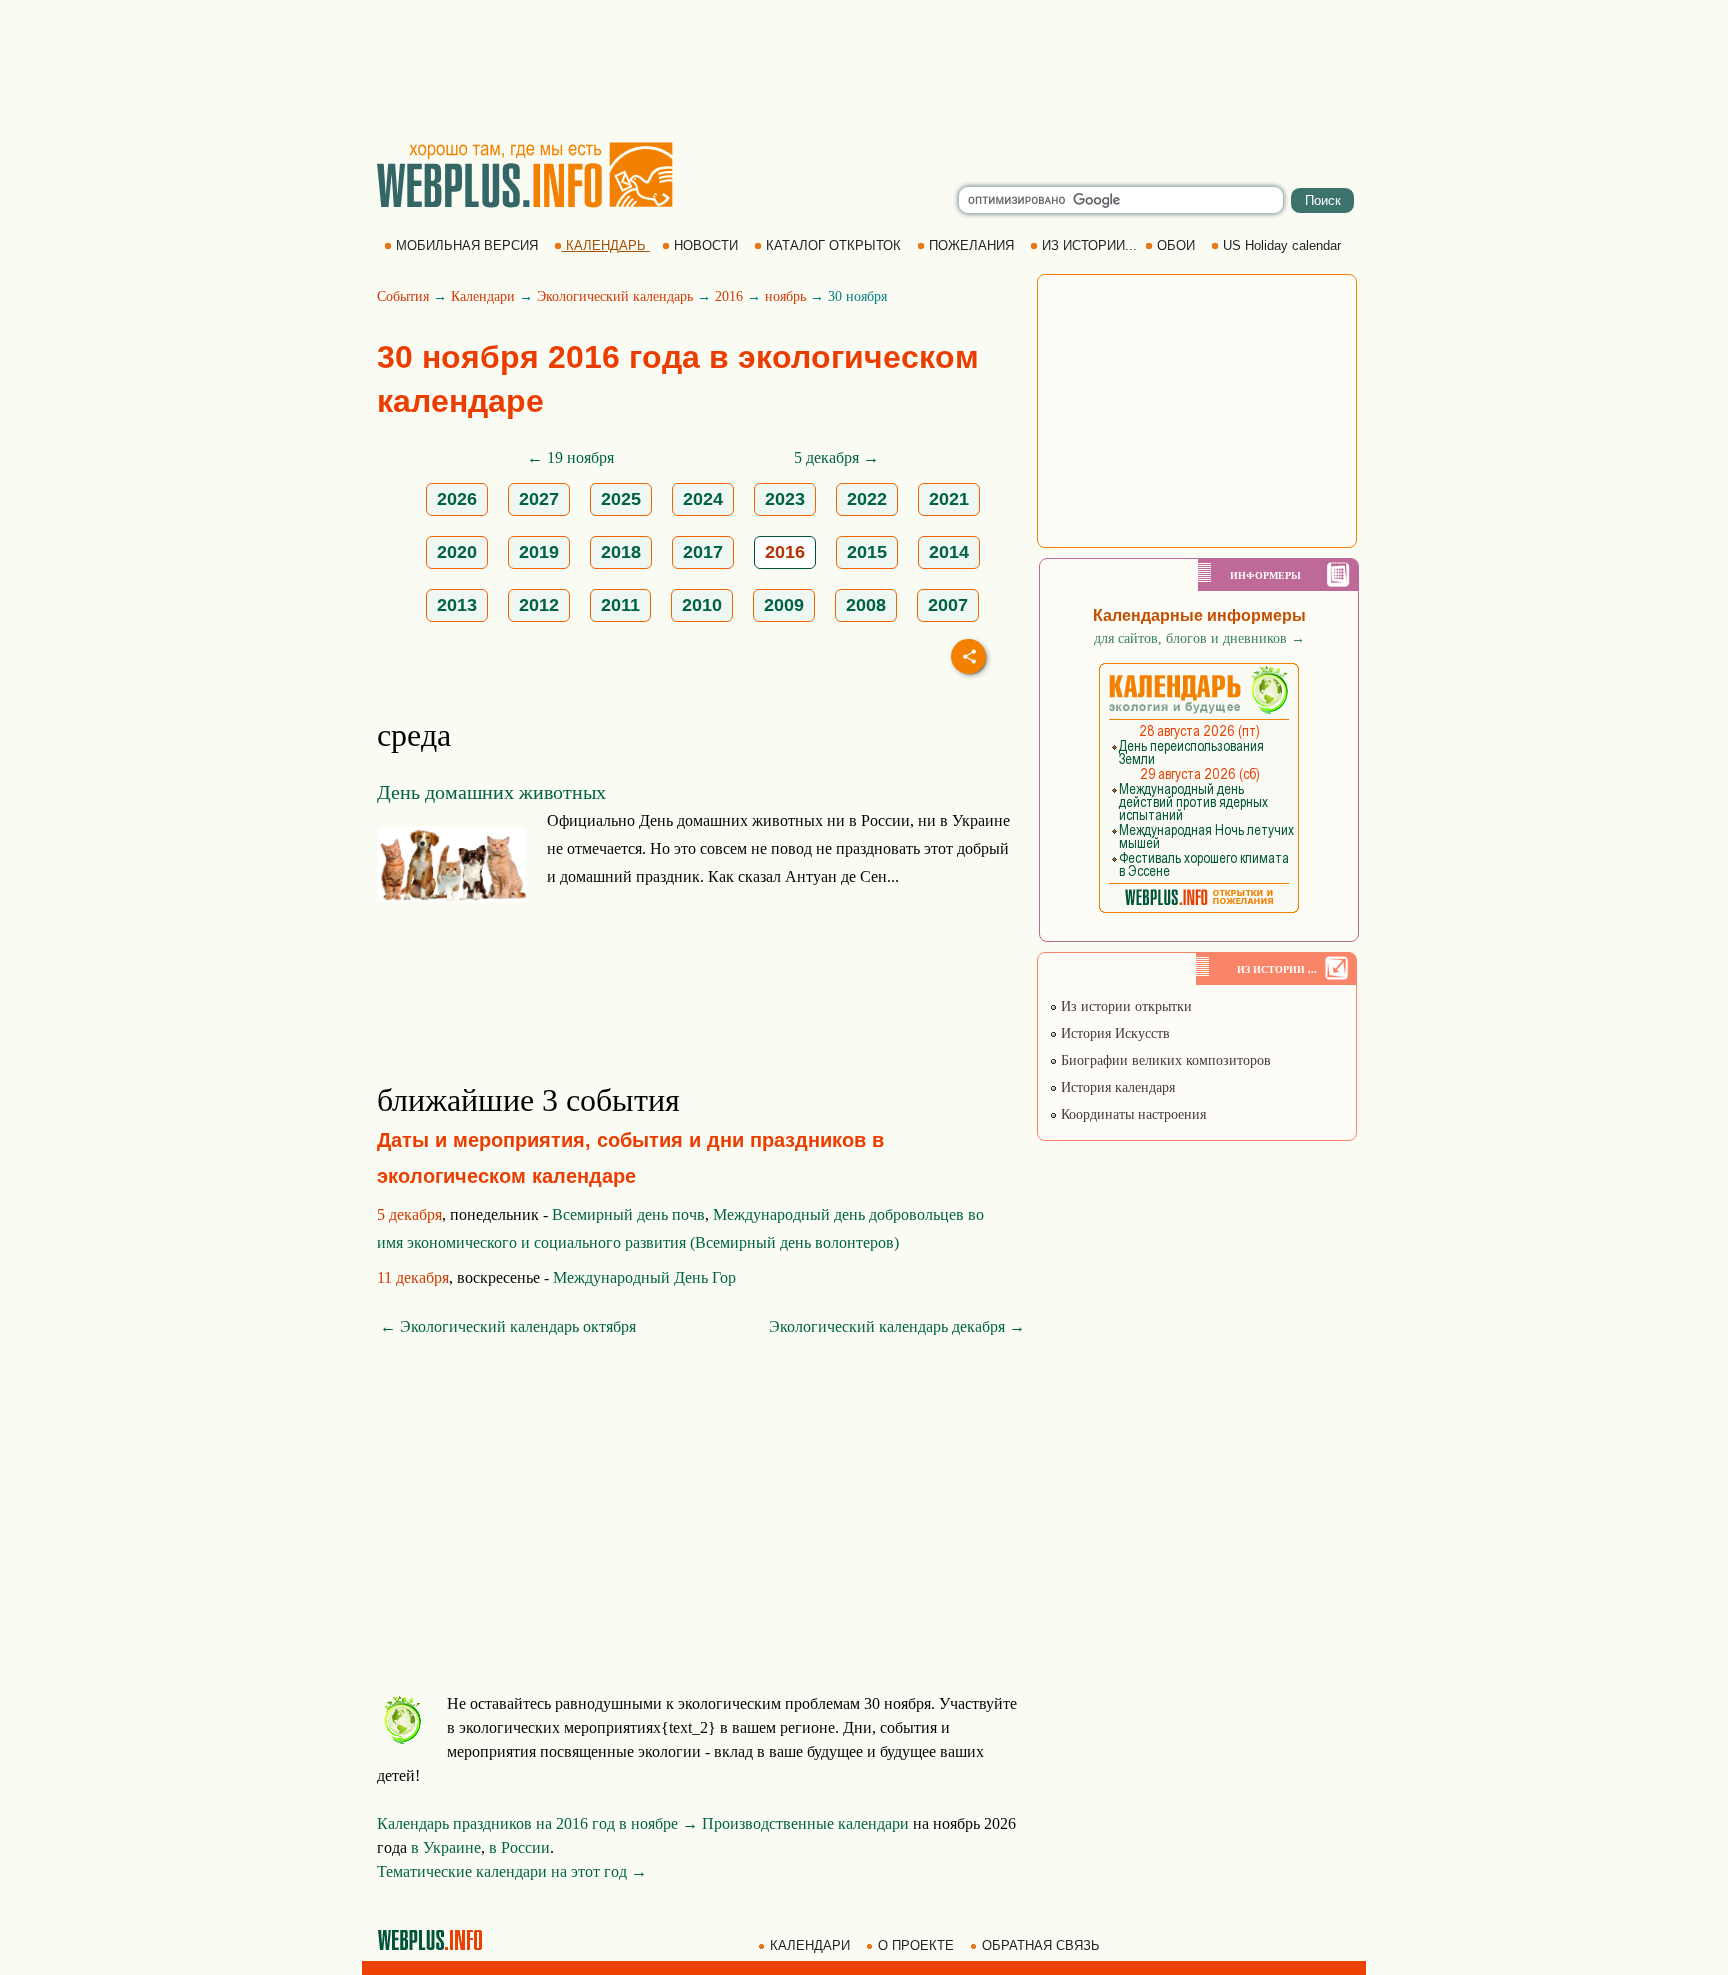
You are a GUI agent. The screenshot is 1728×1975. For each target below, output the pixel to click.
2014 (949, 552)
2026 (457, 499)
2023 (785, 499)
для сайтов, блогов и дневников (1199, 638)
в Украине (446, 1847)
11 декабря (413, 1277)
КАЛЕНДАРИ (810, 1945)
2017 (703, 552)
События (403, 296)
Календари (483, 296)
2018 (621, 552)
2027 (539, 499)
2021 (949, 499)
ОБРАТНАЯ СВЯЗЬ (1041, 1945)
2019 (539, 552)
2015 (867, 552)
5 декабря (409, 1214)
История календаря (1116, 1087)
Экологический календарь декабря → (897, 1326)
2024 (703, 499)
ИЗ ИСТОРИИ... (1089, 245)
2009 (784, 605)
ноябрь (785, 296)
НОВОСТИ (706, 245)
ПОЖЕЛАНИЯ (971, 245)
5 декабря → (836, 457)
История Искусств (1113, 1033)
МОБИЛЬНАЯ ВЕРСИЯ (467, 245)
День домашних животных (491, 792)
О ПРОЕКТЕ (916, 1945)
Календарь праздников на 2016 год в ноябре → (537, 1823)
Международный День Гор (644, 1277)
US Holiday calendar (1282, 245)
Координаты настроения (1131, 1114)
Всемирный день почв (628, 1214)
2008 (866, 605)
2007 (948, 605)
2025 (621, 499)
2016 (729, 296)
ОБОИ (1176, 245)
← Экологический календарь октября (508, 1326)
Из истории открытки (1124, 1006)
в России (519, 1847)
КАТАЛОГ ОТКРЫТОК (833, 245)
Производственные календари (805, 1823)
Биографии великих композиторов (1164, 1060)
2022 (867, 499)
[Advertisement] (864, 70)
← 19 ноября (570, 457)
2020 (457, 552)
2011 (620, 605)
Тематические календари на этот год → (512, 1871)
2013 (457, 605)
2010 (702, 605)
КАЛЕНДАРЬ (606, 245)
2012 (539, 605)
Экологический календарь (615, 296)
